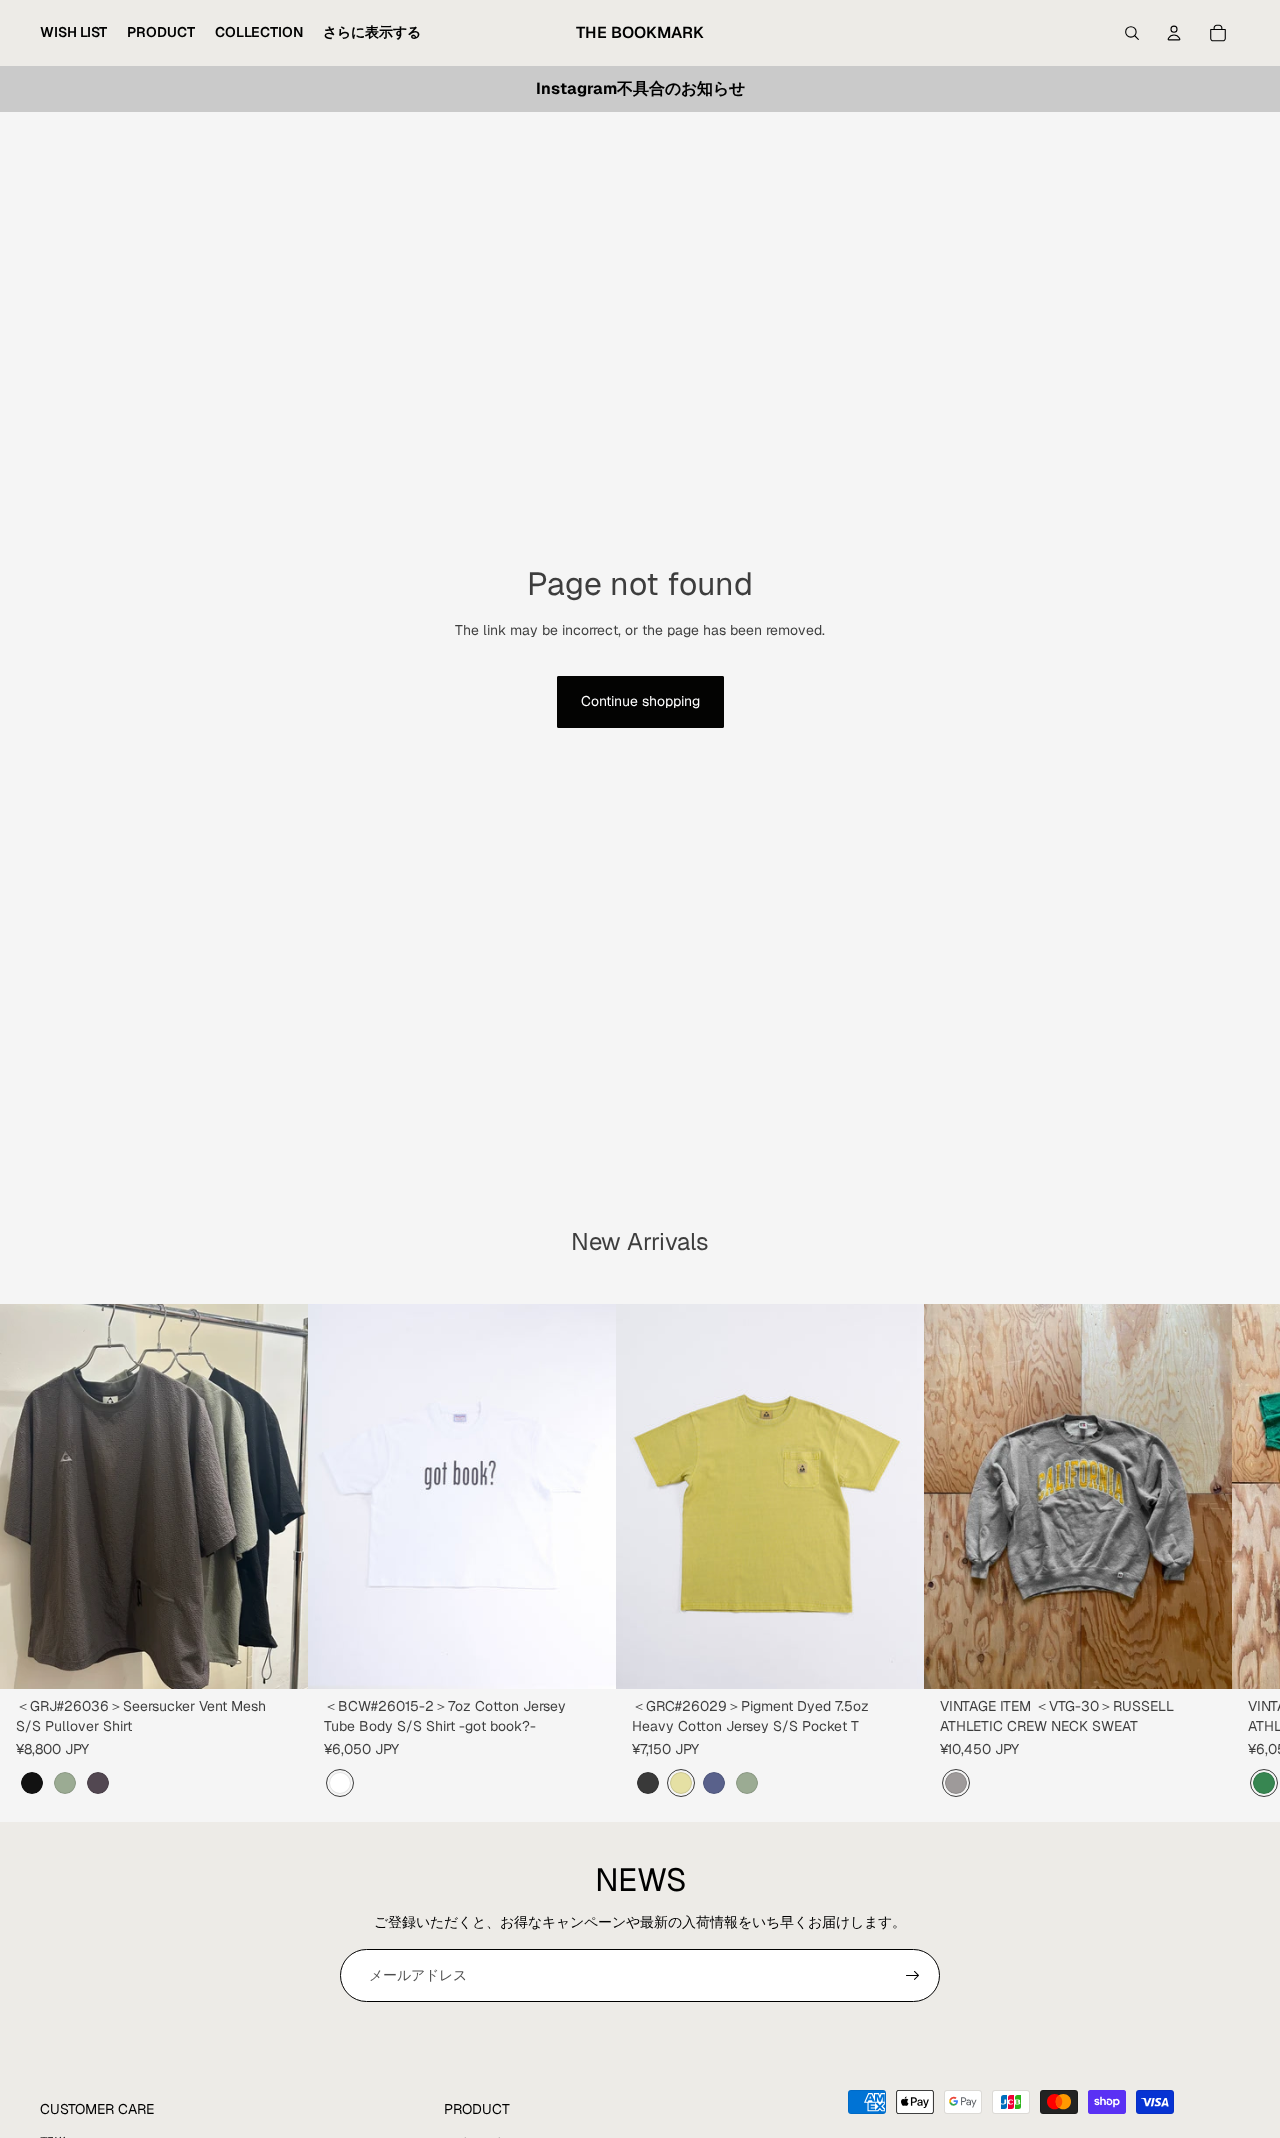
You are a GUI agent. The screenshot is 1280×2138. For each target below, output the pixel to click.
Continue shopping (640, 701)
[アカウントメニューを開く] (1174, 33)
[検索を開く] (1132, 33)
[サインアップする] (913, 1976)
